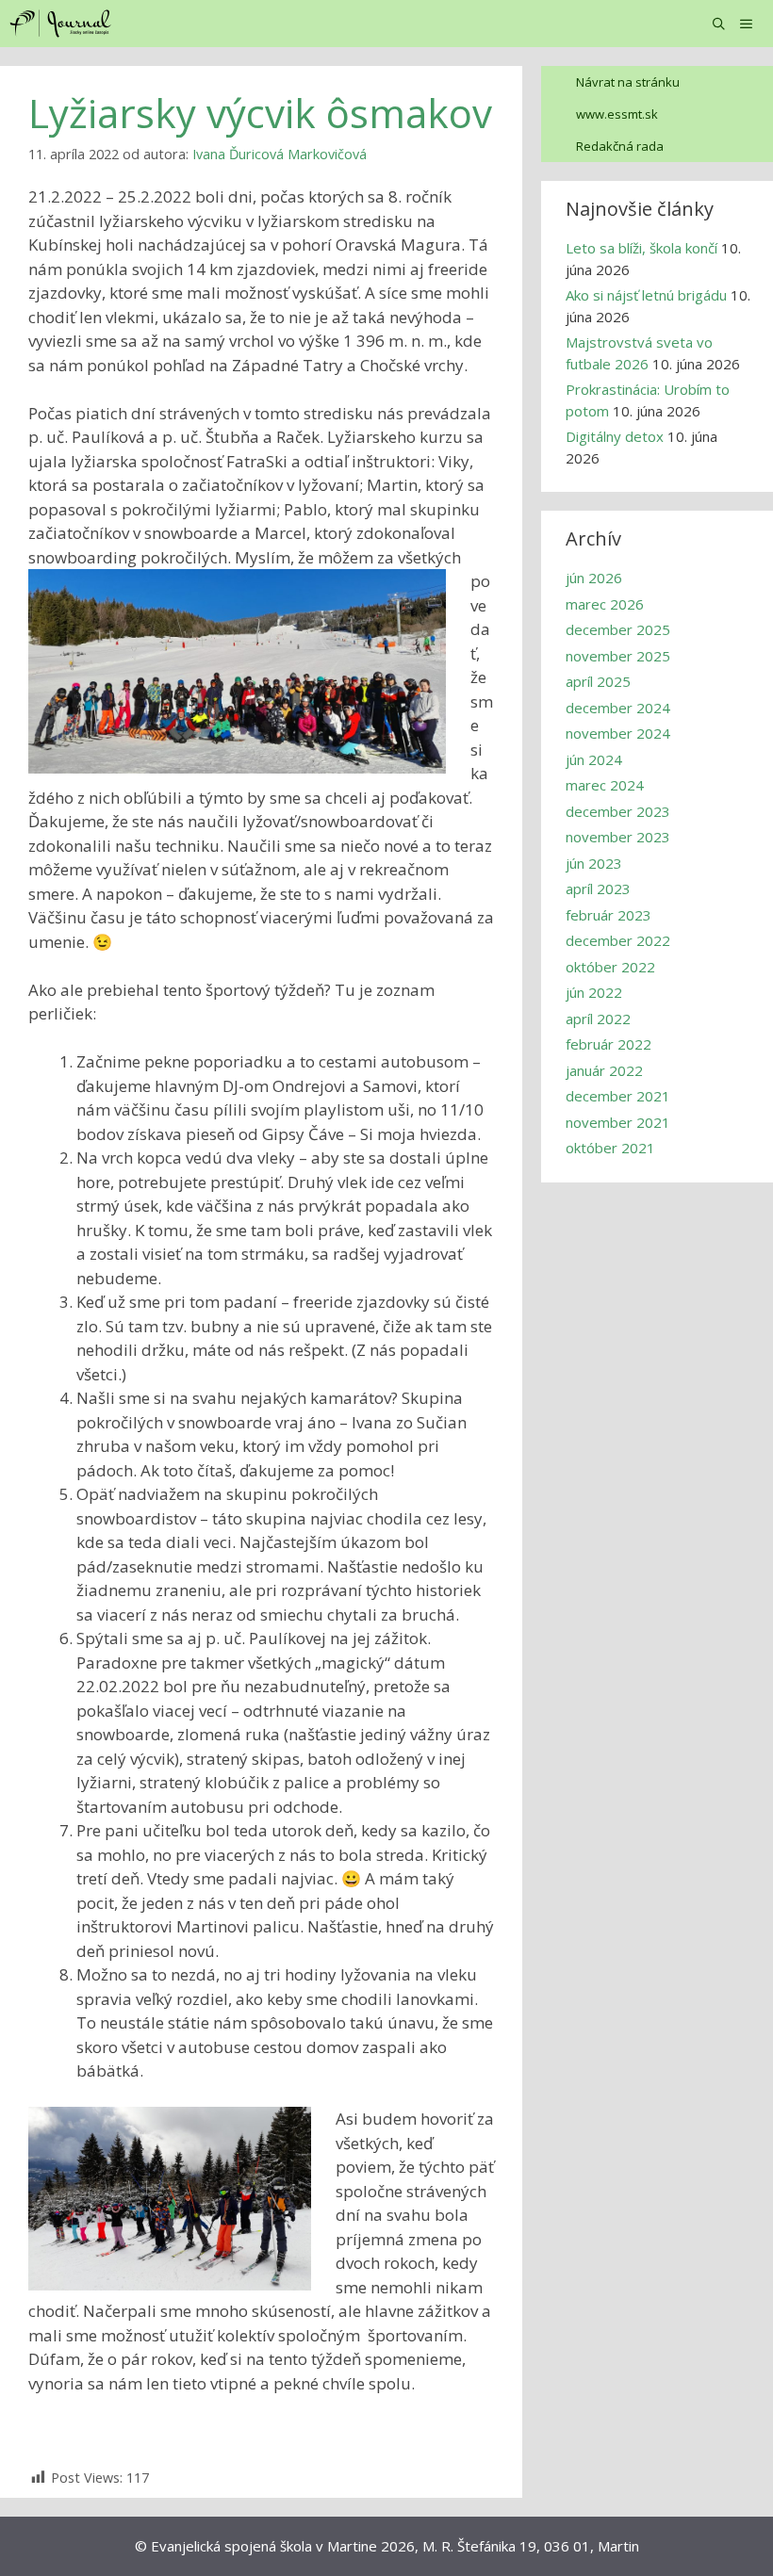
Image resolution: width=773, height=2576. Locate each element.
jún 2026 (594, 578)
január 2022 (604, 1070)
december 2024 (618, 708)
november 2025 (618, 656)
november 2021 (618, 1122)
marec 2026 (605, 604)
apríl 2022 (598, 1019)
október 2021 (610, 1148)
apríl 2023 (598, 889)
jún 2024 (594, 759)
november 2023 (618, 837)
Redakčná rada (620, 146)
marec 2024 (605, 785)
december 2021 (618, 1096)
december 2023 (618, 811)
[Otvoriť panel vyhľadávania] (720, 24)
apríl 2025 (598, 681)
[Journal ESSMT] (63, 24)
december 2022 (618, 940)
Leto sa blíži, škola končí (641, 248)
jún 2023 (594, 863)
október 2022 (610, 967)
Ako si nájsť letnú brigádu (646, 295)
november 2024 (618, 733)
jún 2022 (594, 992)
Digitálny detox (615, 436)
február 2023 (609, 915)
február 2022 (609, 1044)
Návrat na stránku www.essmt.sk (628, 98)
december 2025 (618, 629)
